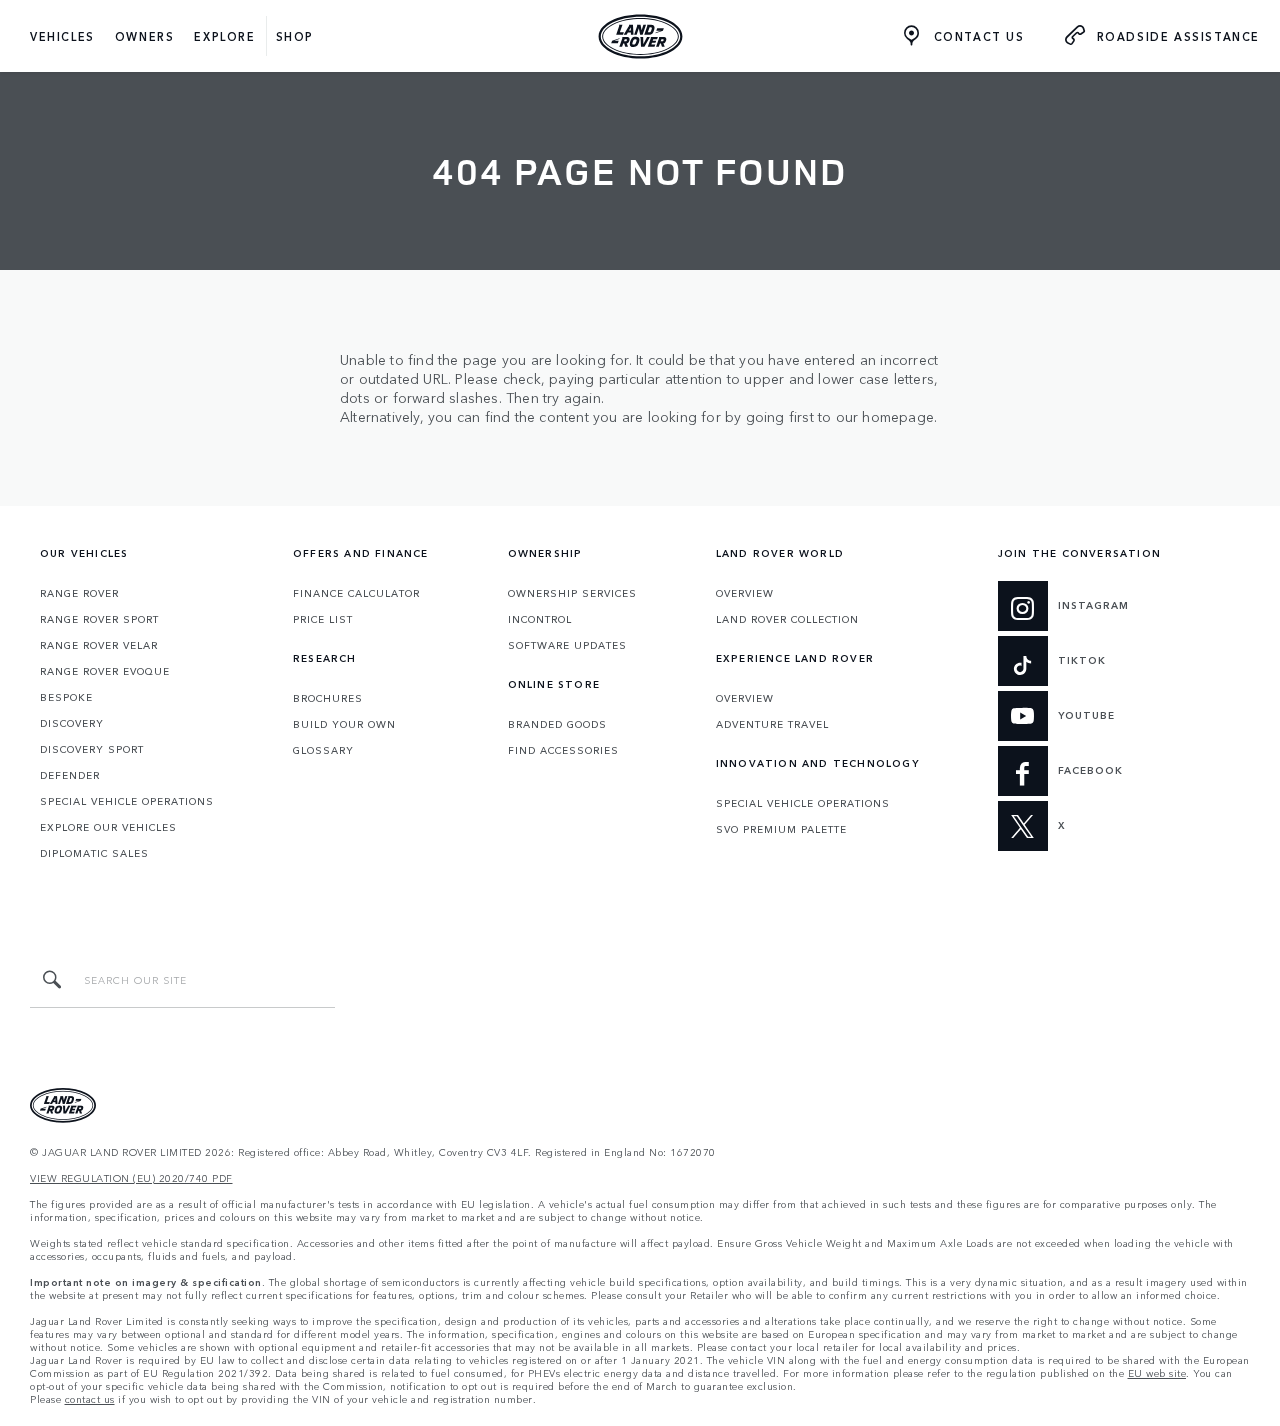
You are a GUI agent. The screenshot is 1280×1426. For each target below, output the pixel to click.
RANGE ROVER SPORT (99, 619)
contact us (90, 1399)
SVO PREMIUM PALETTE (781, 829)
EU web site (1157, 1373)
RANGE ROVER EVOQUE (105, 671)
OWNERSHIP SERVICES (572, 593)
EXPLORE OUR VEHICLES (108, 827)
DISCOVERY (72, 723)
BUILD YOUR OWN (344, 724)
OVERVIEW (745, 593)
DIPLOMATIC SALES (94, 853)
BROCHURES (328, 698)
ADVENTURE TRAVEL (772, 724)
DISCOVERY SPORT (92, 749)
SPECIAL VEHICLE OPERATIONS (127, 801)
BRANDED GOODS (557, 724)
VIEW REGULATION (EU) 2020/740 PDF (131, 1178)
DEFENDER (70, 775)
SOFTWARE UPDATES (567, 645)
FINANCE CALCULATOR (356, 593)
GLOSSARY (323, 750)
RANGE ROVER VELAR (99, 645)
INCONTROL (540, 619)
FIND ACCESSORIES (563, 750)
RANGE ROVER (79, 593)
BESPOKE (66, 697)
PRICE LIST (323, 619)
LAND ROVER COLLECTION (787, 619)
